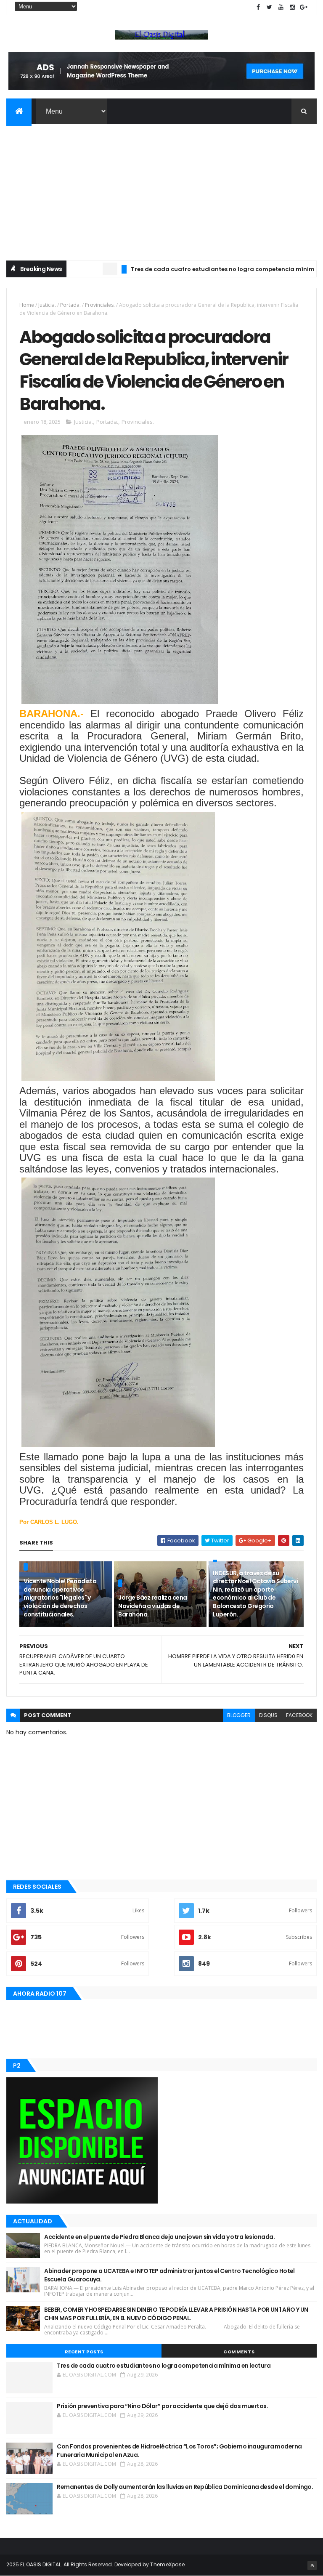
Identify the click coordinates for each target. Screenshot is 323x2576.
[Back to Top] (312, 2565)
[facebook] (258, 7)
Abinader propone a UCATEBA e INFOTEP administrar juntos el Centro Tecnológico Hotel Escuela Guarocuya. (169, 2275)
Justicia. (47, 305)
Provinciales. (100, 305)
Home (27, 305)
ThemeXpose (167, 2564)
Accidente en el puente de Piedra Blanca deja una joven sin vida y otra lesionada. (159, 2237)
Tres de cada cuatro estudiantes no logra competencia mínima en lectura (204, 269)
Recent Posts (84, 2352)
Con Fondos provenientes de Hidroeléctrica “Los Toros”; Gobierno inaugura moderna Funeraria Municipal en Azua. (179, 2451)
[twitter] (270, 7)
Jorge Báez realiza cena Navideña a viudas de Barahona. (152, 1606)
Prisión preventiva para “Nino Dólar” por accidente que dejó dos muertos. (162, 2406)
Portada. (70, 305)
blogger (239, 1715)
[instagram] (292, 7)
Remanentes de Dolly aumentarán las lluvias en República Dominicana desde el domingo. (185, 2487)
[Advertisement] (161, 187)
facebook (299, 1715)
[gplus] (304, 7)
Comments (239, 2352)
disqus (268, 1715)
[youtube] (281, 7)
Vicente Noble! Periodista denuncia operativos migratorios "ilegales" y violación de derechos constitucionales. (60, 1598)
